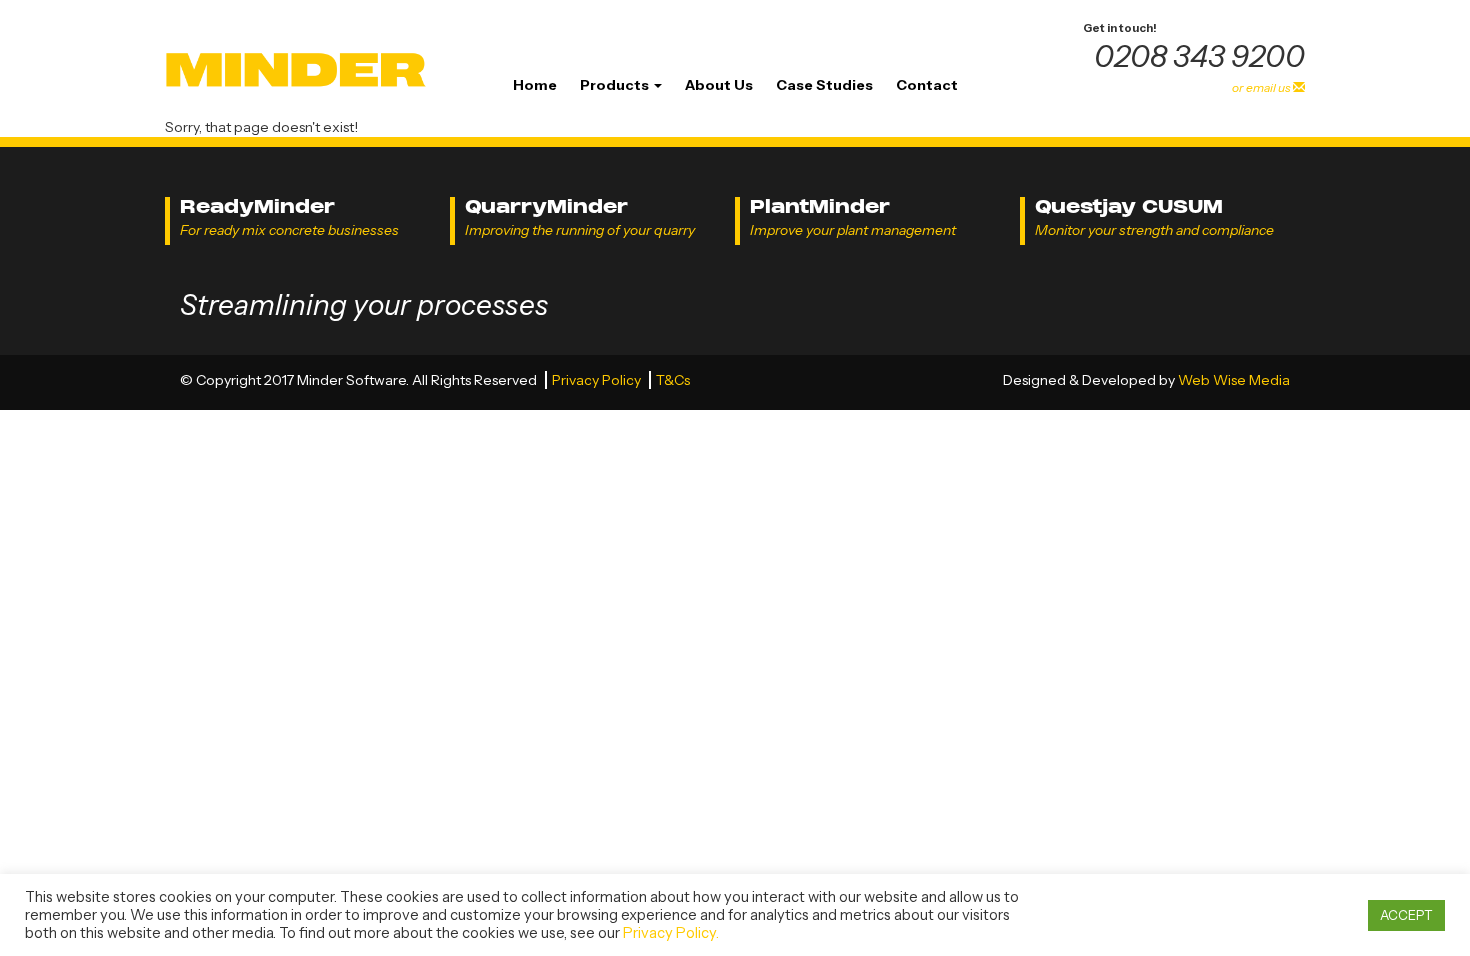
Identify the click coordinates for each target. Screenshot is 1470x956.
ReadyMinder (257, 206)
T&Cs (673, 380)
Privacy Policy (598, 380)
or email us (1262, 87)
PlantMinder (820, 206)
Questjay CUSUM (1129, 206)
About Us (719, 85)
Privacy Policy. (671, 933)
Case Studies (824, 85)
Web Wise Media (1234, 380)
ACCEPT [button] (1406, 915)
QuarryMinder (546, 206)
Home (535, 85)
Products (616, 85)
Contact (927, 85)
